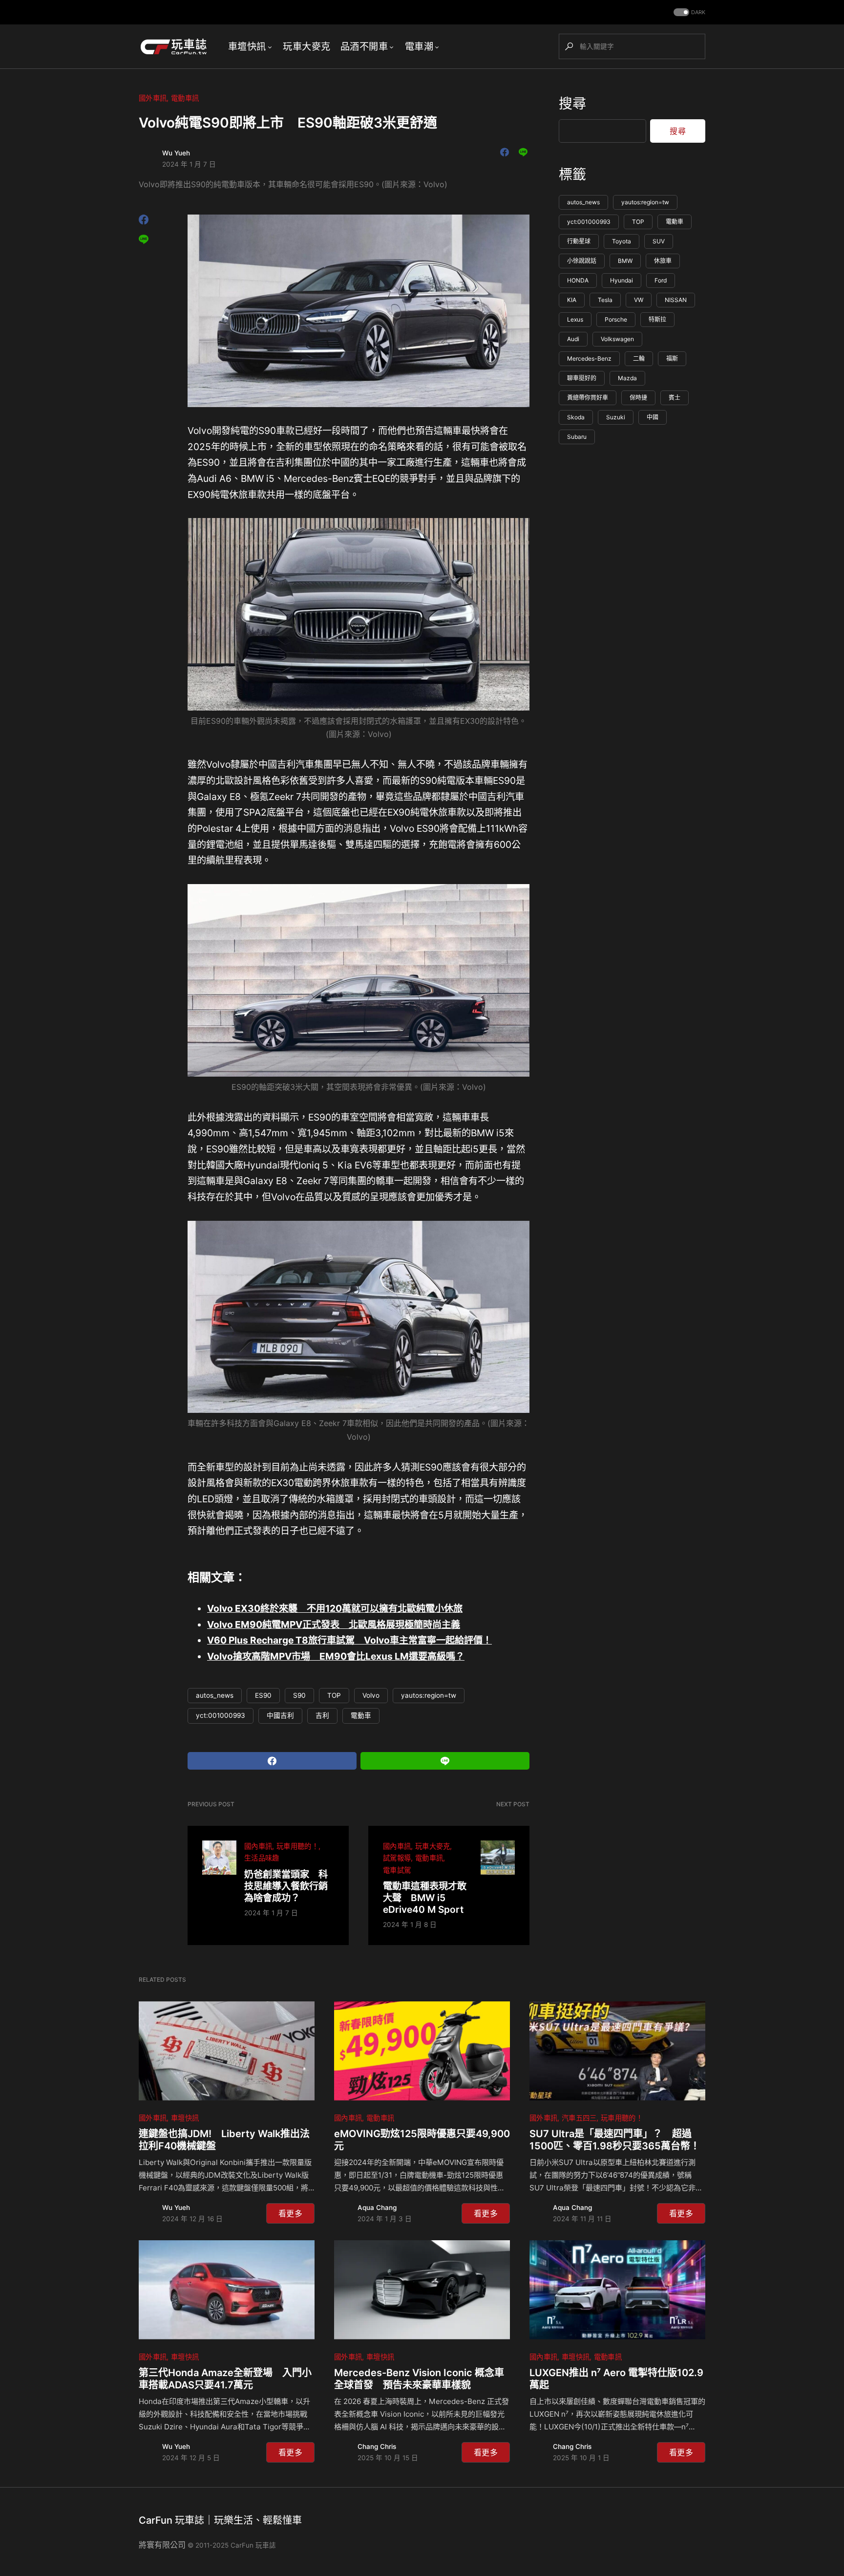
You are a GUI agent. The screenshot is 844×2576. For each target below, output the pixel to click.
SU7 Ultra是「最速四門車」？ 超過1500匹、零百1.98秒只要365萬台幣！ (615, 2140)
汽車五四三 (579, 2118)
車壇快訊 (185, 2118)
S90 (299, 1695)
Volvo (371, 1695)
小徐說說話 (582, 261)
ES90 (263, 1695)
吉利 (322, 1715)
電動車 (361, 1715)
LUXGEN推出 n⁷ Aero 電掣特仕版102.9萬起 (616, 2379)
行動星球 (579, 242)
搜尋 (572, 104)
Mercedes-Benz (589, 359)
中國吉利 (280, 1715)
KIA (572, 300)
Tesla (605, 300)
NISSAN (676, 300)
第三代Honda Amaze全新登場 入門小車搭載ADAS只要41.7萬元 (225, 2379)
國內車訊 (258, 1846)
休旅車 (663, 261)
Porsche (616, 320)
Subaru (577, 437)
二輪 (639, 359)
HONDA (578, 281)
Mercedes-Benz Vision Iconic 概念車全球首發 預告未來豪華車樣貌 (419, 2379)
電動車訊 (185, 98)
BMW (625, 261)
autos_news (215, 1695)
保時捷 (638, 398)
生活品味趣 (262, 1858)
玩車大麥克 (433, 1846)
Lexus (575, 320)
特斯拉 (657, 320)
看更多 (290, 2213)
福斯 (672, 359)
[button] (688, 12)
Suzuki (616, 418)
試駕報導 (397, 1858)
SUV (659, 242)
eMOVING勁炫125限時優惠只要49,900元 (422, 2140)
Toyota (622, 242)
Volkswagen (617, 339)
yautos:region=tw (429, 1695)
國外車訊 (153, 98)
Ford (661, 281)
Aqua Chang (377, 2208)
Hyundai (622, 281)
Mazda (627, 379)
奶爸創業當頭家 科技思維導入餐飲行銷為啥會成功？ (286, 1886)
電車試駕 (397, 1870)
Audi (573, 339)
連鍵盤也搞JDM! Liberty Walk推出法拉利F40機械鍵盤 (224, 2140)
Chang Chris (377, 2446)
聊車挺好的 (582, 379)
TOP (334, 1695)
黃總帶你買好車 (588, 398)
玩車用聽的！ (297, 1846)
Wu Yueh (176, 153)
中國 (653, 418)
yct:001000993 (221, 1715)
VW (639, 300)
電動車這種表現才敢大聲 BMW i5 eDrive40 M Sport (425, 1898)
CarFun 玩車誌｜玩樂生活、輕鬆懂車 (220, 2520)
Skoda (576, 418)
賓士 (675, 398)
